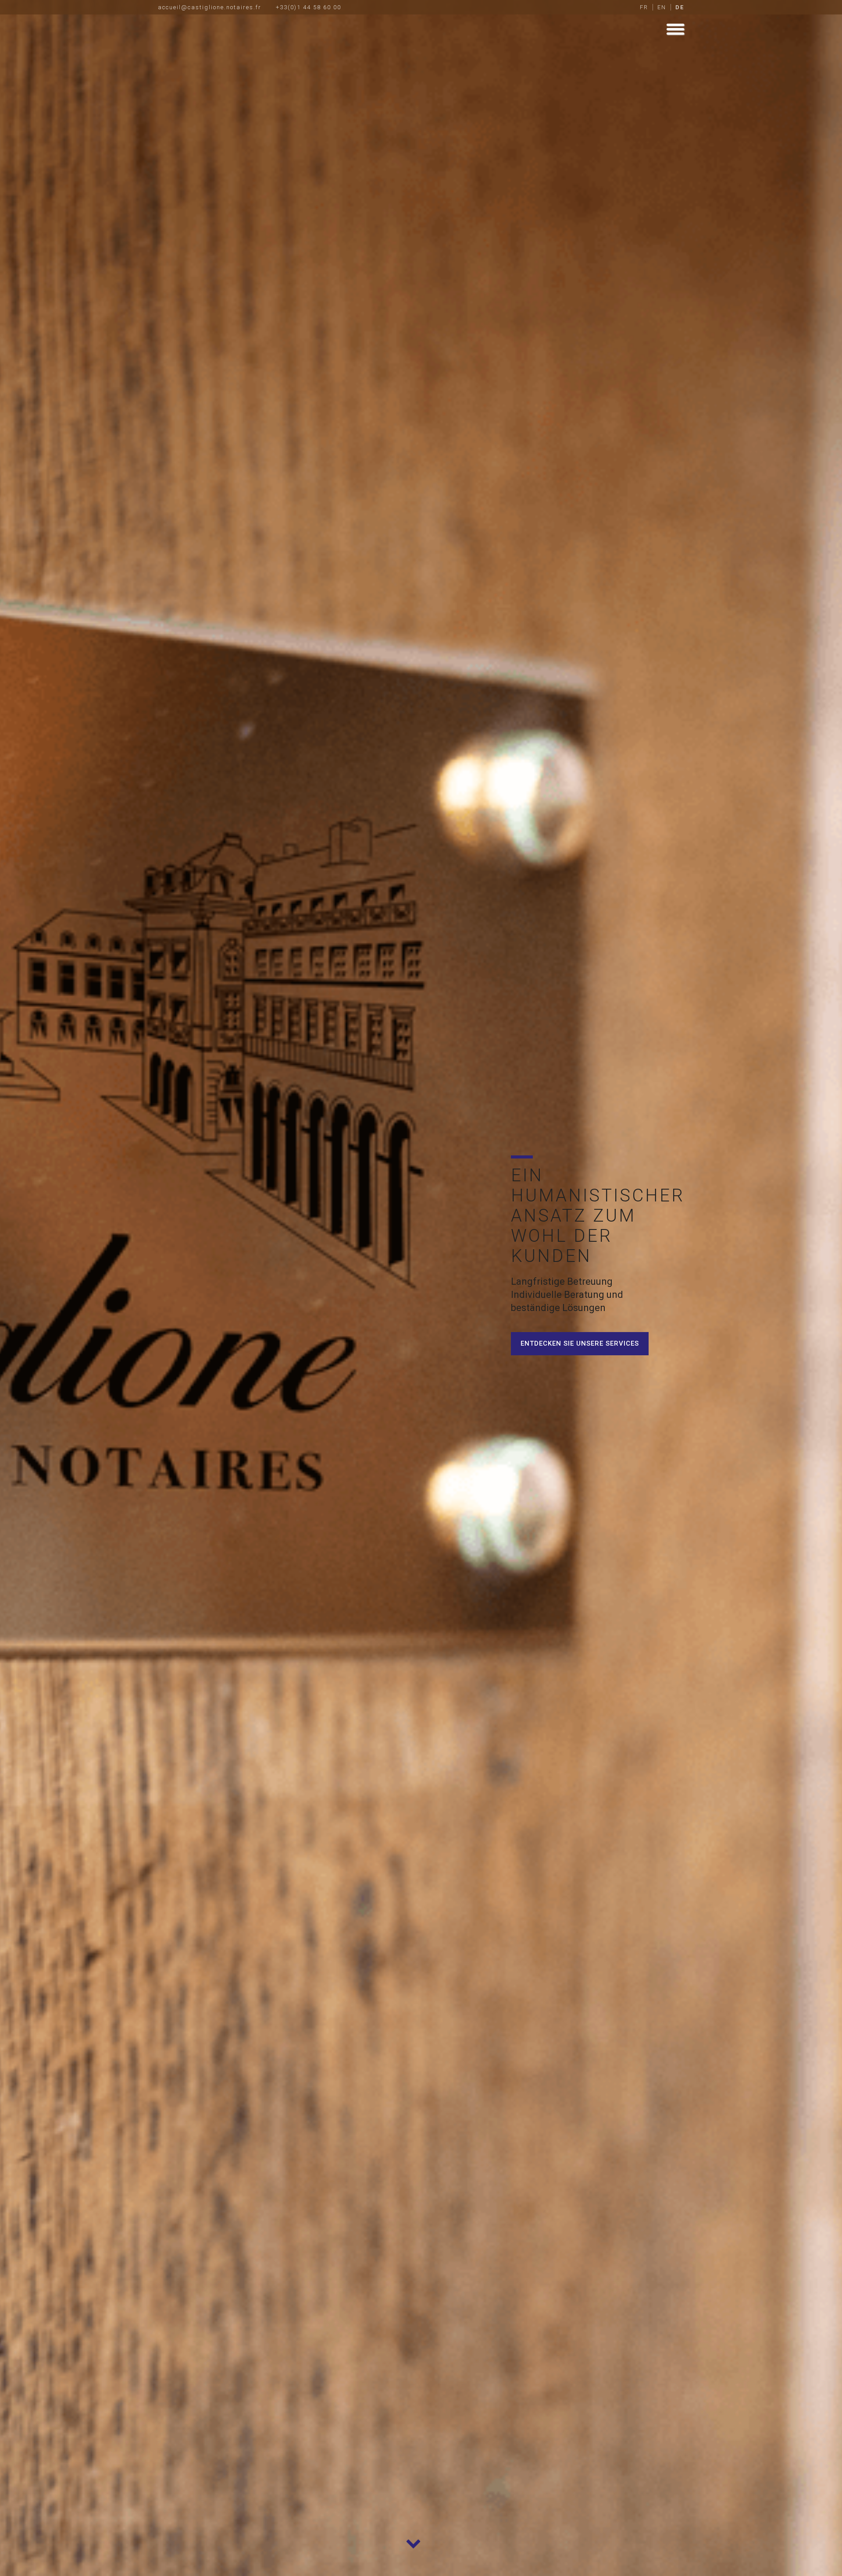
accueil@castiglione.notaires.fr (210, 7)
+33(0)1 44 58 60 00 (309, 7)
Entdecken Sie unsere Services (580, 1343)
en (662, 7)
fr (644, 7)
